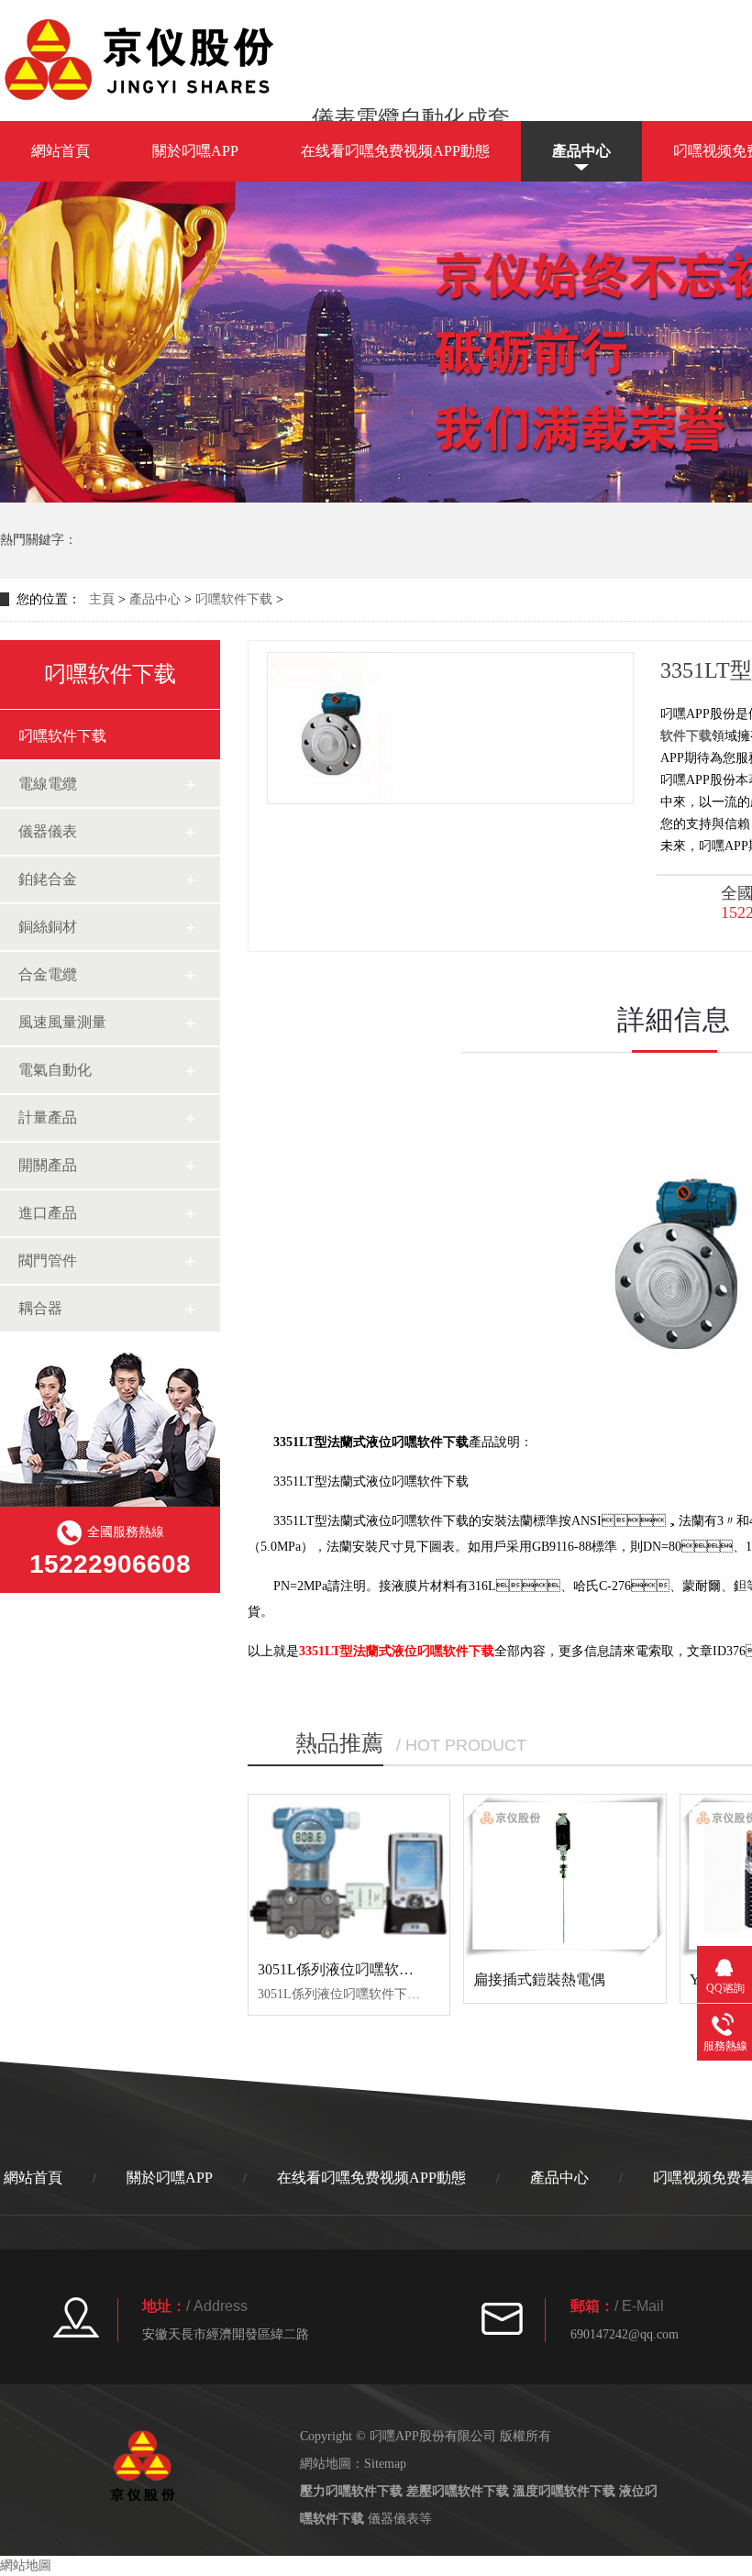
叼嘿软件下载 (234, 599)
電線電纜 (48, 784)
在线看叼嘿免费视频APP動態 (395, 151)
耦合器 (40, 1308)
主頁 (102, 599)
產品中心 (581, 151)
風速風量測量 (62, 1022)
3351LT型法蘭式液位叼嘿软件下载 (397, 1651)
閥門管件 (48, 1260)
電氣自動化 (55, 1070)
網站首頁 (61, 151)
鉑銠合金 (48, 879)
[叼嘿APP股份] (147, 100)
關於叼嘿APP (195, 151)
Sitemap (385, 2464)
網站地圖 (26, 2565)
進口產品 (48, 1213)
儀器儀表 (48, 831)
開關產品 (48, 1165)
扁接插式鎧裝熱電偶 (539, 1979)
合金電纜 (48, 974)
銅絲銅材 (48, 927)
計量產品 (48, 1117)
